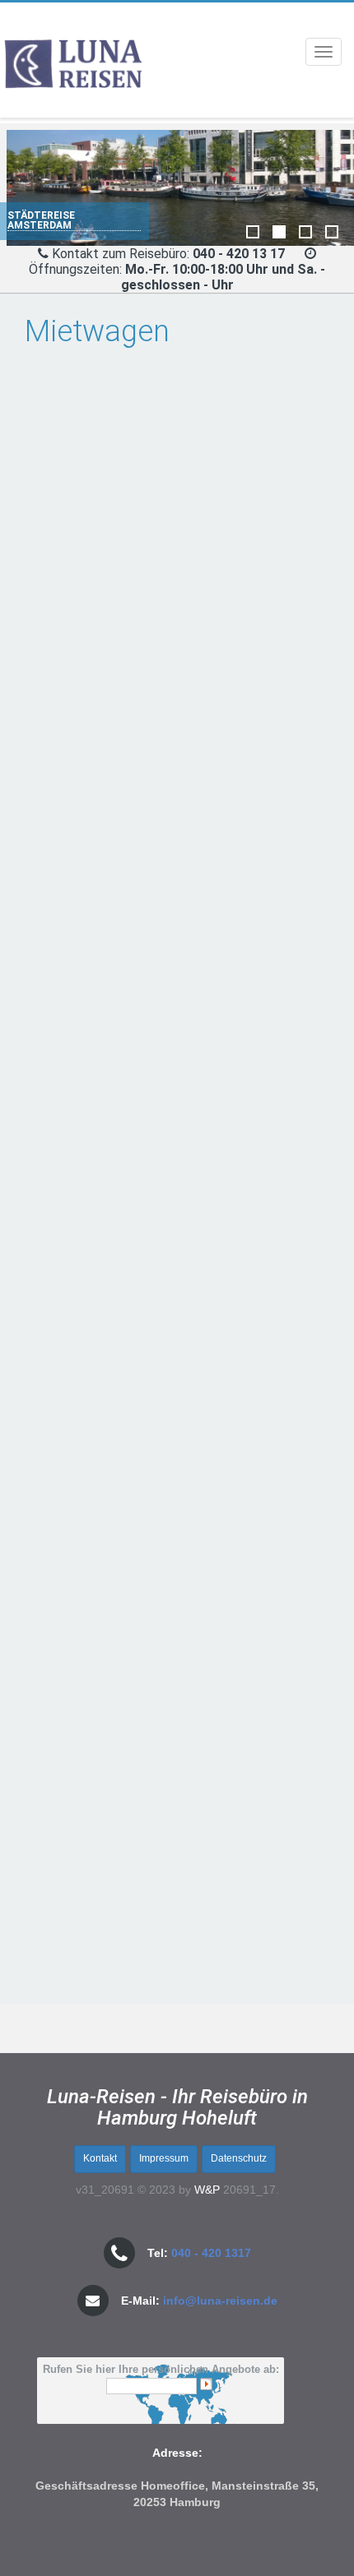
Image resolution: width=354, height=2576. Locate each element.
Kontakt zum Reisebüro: (170, 254)
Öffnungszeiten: (177, 277)
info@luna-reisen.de (220, 2301)
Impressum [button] (164, 2158)
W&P (207, 2190)
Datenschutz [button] (239, 2158)
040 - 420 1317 (211, 2253)
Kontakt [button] (100, 2158)
